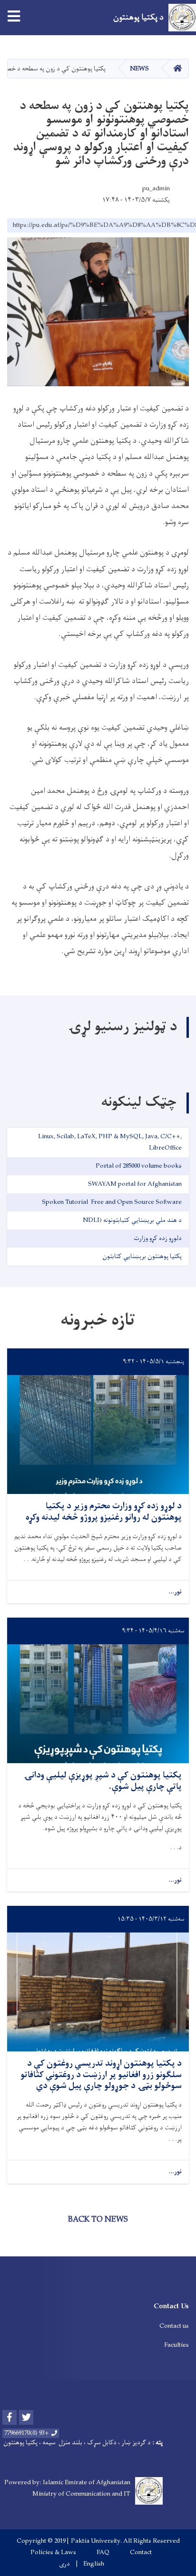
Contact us (174, 2326)
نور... (175, 1592)
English (94, 2564)
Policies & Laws (53, 2553)
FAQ (103, 2553)
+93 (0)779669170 (27, 2433)
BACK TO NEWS (98, 2220)
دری (64, 2564)
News (139, 69)
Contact (141, 2553)
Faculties (176, 2345)
